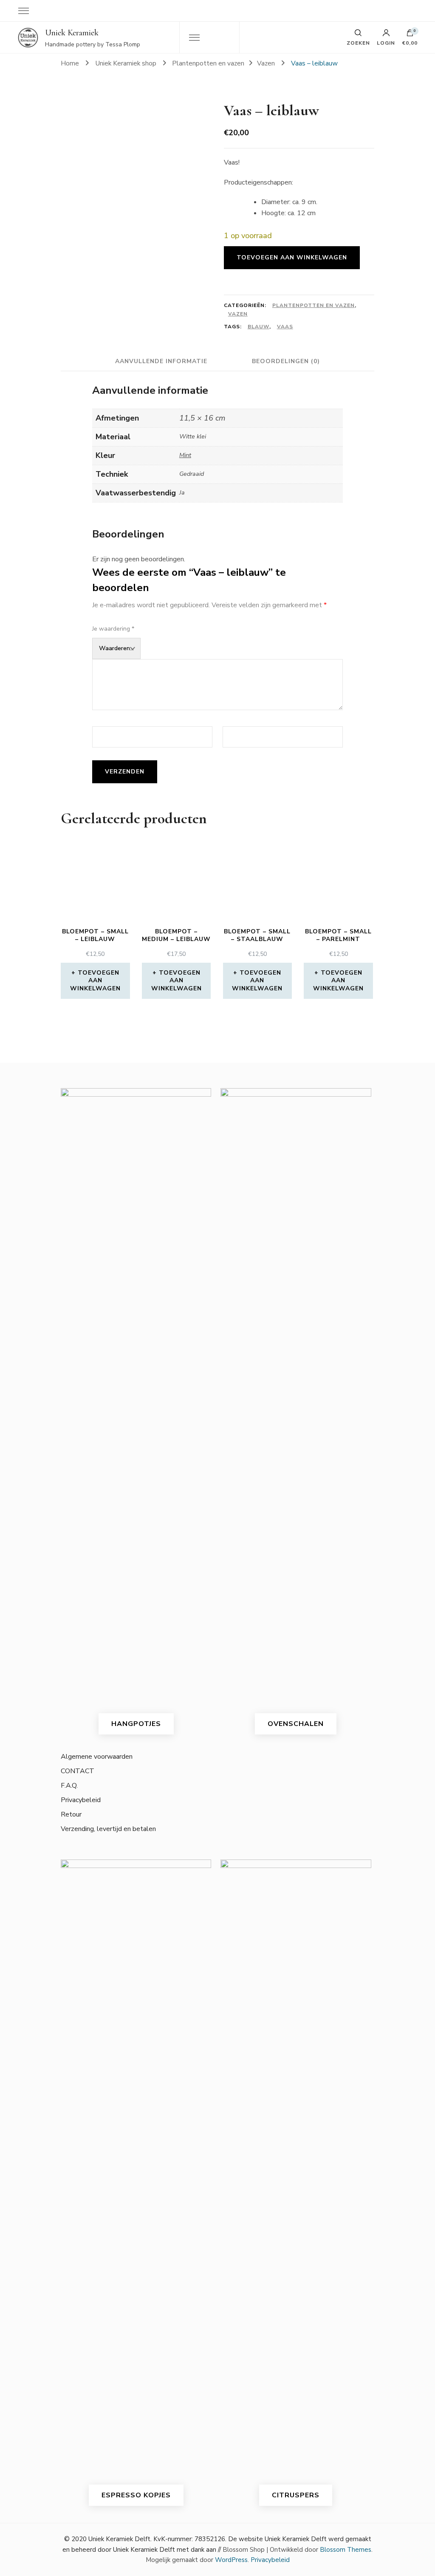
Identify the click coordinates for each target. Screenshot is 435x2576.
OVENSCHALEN (296, 1724)
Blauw (258, 327)
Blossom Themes (346, 2550)
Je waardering (113, 629)
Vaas (285, 327)
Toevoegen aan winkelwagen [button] (95, 980)
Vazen (238, 314)
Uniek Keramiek (72, 33)
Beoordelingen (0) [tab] (286, 361)
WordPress (231, 2560)
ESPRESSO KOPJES (136, 2495)
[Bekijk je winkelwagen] (410, 35)
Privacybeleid (81, 1800)
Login (386, 43)
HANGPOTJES (136, 1724)
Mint (185, 455)
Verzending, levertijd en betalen (108, 1829)
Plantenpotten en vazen (314, 305)
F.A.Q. (69, 1786)
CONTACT (78, 1771)
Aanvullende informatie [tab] (161, 361)
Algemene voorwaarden (97, 1757)
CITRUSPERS (296, 2495)
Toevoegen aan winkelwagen (292, 257)
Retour (71, 1814)
